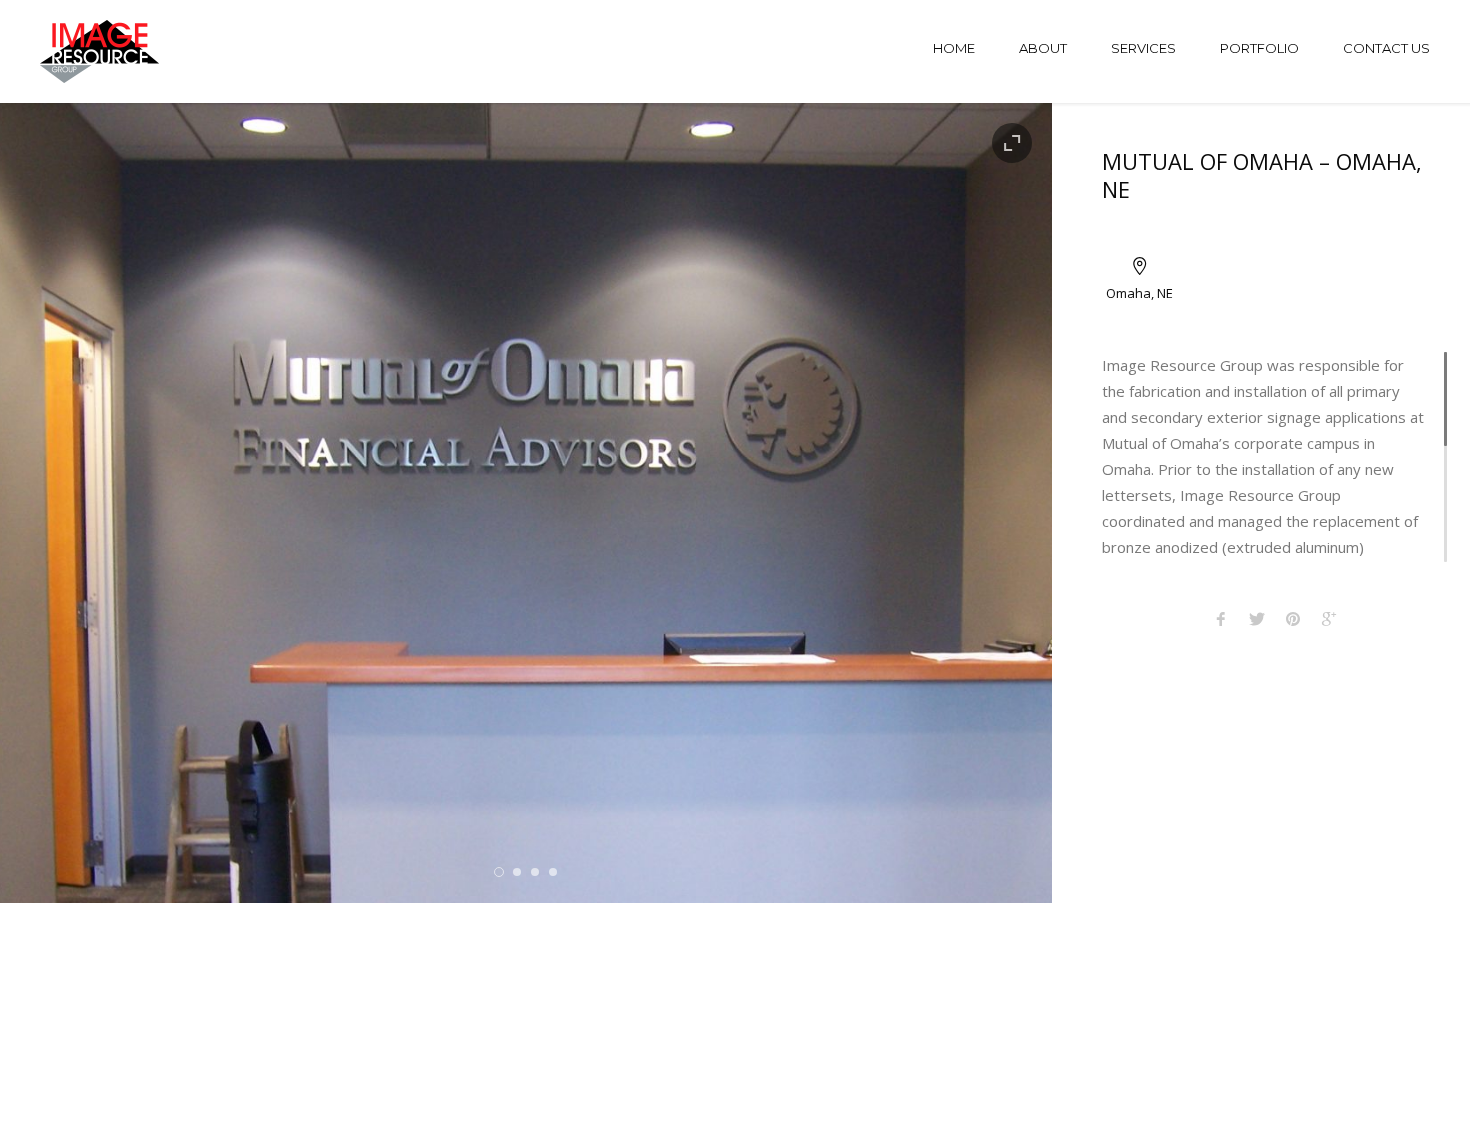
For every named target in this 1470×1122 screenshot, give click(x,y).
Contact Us (1386, 48)
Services (1143, 48)
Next (1002, 503)
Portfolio (1259, 48)
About (1043, 48)
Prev (49, 503)
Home (954, 48)
